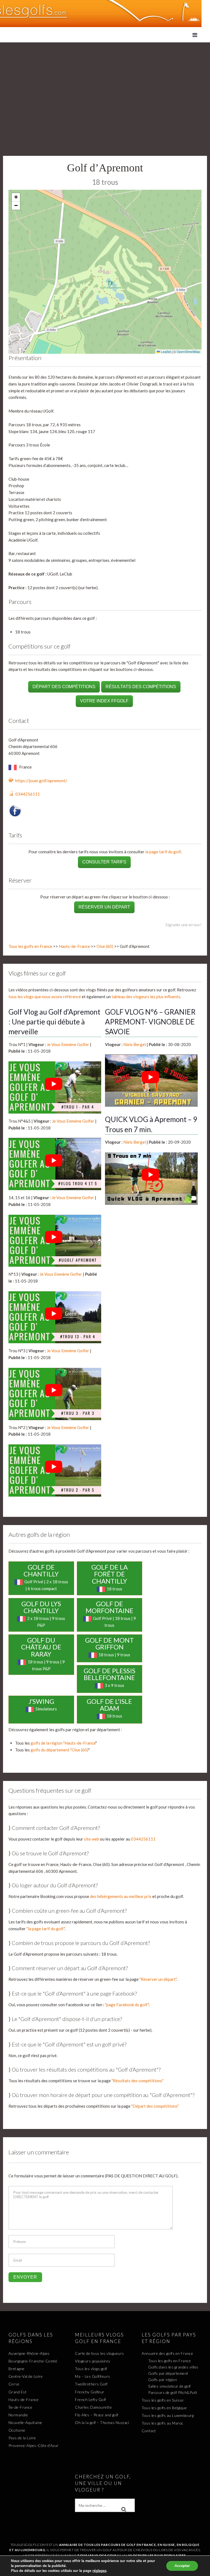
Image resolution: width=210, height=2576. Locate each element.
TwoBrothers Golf (91, 2384)
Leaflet (165, 351)
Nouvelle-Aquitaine (25, 2422)
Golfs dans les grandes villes (173, 2367)
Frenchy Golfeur (90, 2392)
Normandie (18, 2415)
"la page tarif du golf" (46, 1929)
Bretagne (17, 2369)
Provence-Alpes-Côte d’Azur (34, 2445)
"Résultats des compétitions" (138, 2081)
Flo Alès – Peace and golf (97, 2415)
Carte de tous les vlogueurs (100, 2353)
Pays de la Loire (22, 2438)
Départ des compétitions (64, 687)
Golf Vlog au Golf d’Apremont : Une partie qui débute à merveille (54, 1022)
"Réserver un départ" (158, 1979)
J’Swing (41, 1701)
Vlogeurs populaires (93, 2361)
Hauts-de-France (74, 946)
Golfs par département (168, 2373)
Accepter (182, 2566)
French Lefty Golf (91, 2400)
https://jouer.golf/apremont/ (41, 781)
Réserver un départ (104, 907)
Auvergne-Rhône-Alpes (29, 2353)
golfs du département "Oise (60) (59, 1750)
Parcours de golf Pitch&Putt (173, 2392)
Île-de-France (21, 2407)
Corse (14, 2384)
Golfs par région (163, 2380)
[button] (16, 197)
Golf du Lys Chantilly (41, 1607)
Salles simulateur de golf (170, 2386)
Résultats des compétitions (141, 687)
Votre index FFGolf (104, 701)
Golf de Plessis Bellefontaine (110, 1674)
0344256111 (28, 794)
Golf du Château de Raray (41, 1647)
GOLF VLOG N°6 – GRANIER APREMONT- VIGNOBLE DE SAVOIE (150, 1022)
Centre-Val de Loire (26, 2376)
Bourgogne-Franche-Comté (33, 2361)
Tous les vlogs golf (91, 2369)
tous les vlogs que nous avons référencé (45, 997)
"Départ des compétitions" (155, 2106)
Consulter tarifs (104, 862)
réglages (99, 2571)
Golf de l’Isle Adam (109, 1705)
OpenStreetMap (188, 351)
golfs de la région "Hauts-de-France (63, 1743)
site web (91, 1839)
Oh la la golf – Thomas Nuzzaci (102, 2422)
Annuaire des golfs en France (167, 2353)
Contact (149, 2431)
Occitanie (17, 2430)
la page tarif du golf (163, 852)
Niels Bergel (135, 1044)
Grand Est (18, 2392)
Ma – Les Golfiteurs (93, 2376)
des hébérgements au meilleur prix (121, 1896)
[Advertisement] (105, 83)
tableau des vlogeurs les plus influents (146, 997)
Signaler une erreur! (183, 925)
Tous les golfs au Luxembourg (168, 2415)
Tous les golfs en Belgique (164, 2408)
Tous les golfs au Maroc (163, 2423)
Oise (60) (105, 946)
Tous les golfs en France (30, 946)
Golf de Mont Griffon (109, 1644)
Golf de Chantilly (41, 1571)
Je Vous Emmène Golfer (68, 1044)
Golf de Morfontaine (110, 1607)
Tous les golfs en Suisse (163, 2400)
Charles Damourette (93, 2407)
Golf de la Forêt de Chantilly (110, 1574)
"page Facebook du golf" (127, 2005)
